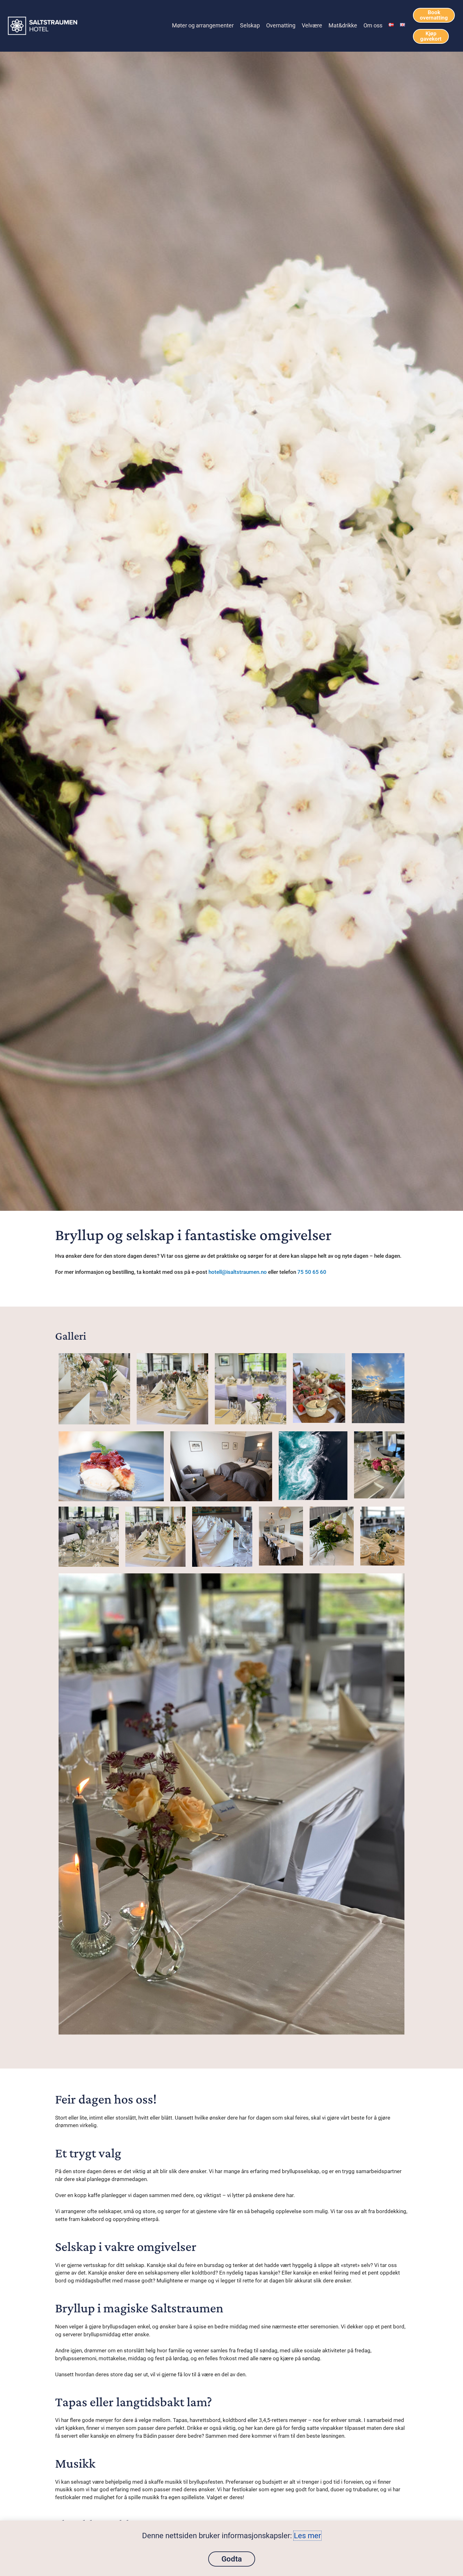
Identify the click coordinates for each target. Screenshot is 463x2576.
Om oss (373, 26)
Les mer (307, 2536)
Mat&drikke (343, 26)
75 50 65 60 (312, 1272)
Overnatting (281, 26)
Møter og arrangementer (203, 26)
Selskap (250, 26)
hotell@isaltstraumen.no (238, 1272)
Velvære (312, 26)
